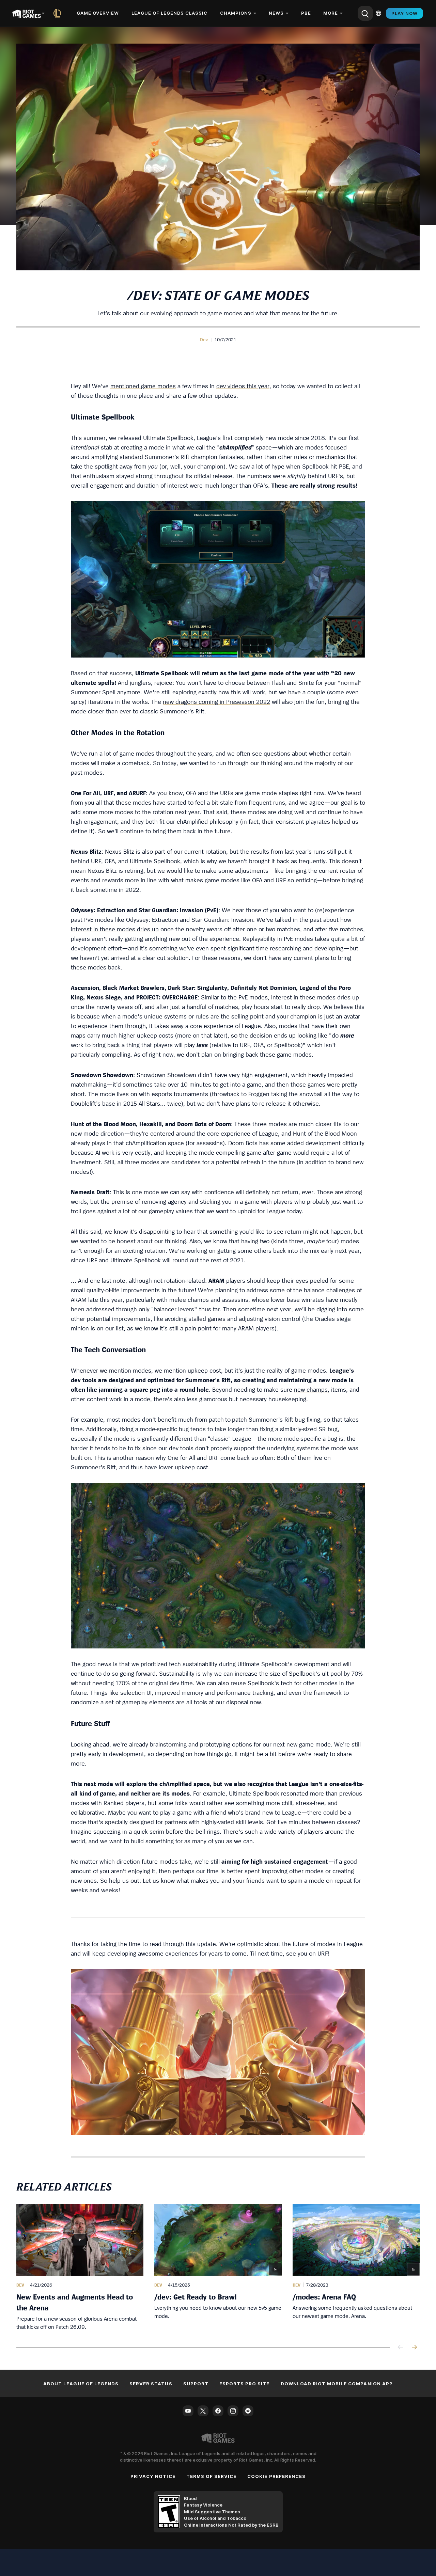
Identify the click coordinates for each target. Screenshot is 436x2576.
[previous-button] (401, 2348)
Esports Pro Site (245, 2384)
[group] (218, 2267)
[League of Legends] (59, 13)
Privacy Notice (153, 2476)
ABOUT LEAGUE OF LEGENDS (81, 2384)
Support (196, 2384)
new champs (311, 1389)
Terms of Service (212, 2476)
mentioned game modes (143, 386)
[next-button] (414, 2348)
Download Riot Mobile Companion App (337, 2384)
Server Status (151, 2384)
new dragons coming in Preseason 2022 (216, 702)
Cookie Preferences (276, 2476)
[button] (204, 339)
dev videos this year (243, 386)
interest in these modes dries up (115, 929)
